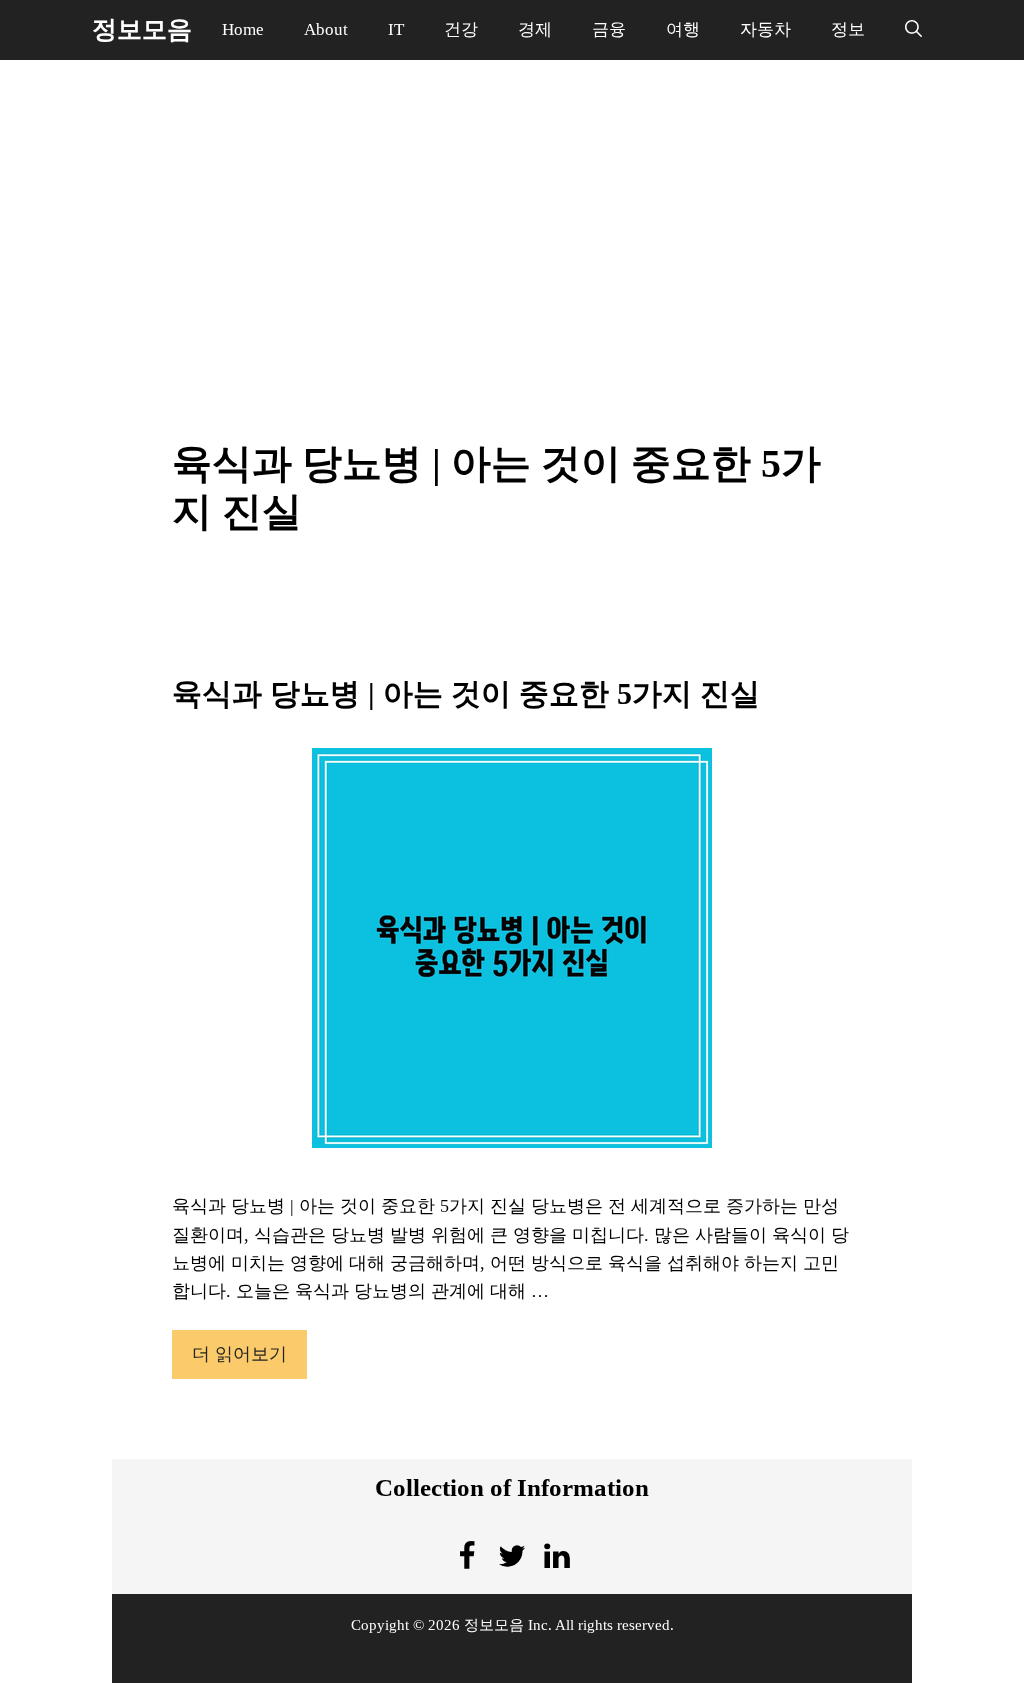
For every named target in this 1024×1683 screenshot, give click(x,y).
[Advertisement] (512, 220)
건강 (461, 29)
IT (396, 29)
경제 (535, 29)
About (326, 29)
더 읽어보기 (239, 1354)
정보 (848, 29)
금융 (609, 29)
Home (243, 29)
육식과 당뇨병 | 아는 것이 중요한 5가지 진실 (466, 693)
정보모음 (142, 29)
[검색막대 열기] (913, 30)
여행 (683, 29)
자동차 (765, 29)
